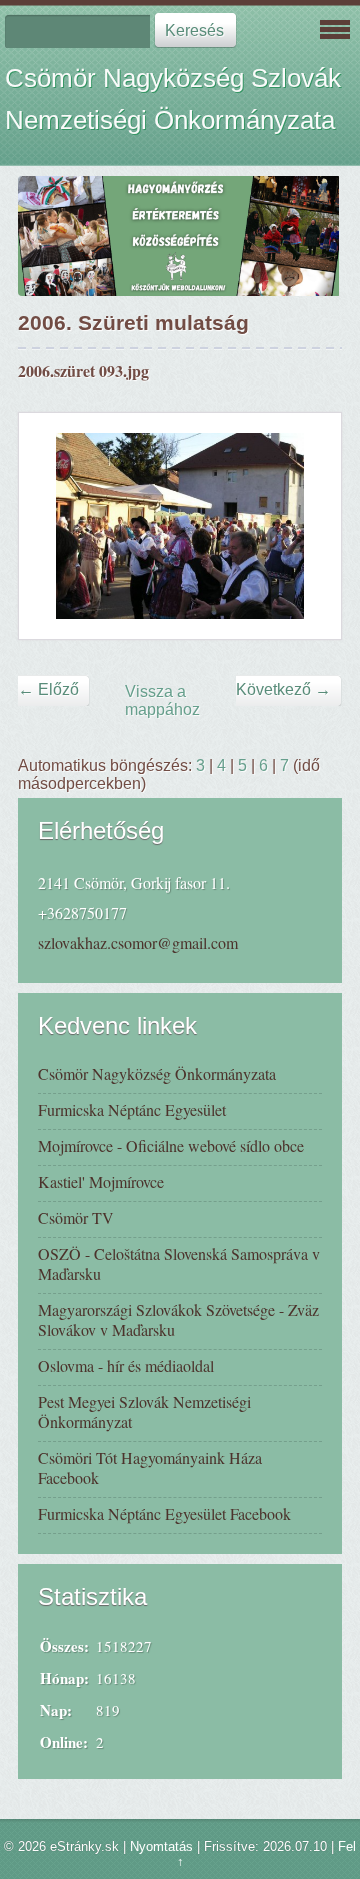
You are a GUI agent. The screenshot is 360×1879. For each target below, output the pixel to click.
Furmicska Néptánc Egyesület (132, 1109)
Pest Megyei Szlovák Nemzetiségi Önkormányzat (144, 1411)
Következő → (283, 689)
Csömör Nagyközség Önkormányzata (157, 1073)
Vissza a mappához (162, 700)
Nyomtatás (161, 1846)
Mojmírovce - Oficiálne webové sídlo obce (171, 1145)
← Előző (48, 689)
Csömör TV (76, 1217)
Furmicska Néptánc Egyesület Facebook (164, 1513)
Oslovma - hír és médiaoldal (126, 1365)
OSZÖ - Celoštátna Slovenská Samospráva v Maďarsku (179, 1263)
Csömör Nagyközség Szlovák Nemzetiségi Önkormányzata (173, 99)
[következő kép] (308, 526)
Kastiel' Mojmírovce (101, 1181)
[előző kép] (51, 526)
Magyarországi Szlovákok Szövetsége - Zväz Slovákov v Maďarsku (178, 1319)
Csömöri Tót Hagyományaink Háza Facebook (150, 1467)
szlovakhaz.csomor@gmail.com (138, 942)
